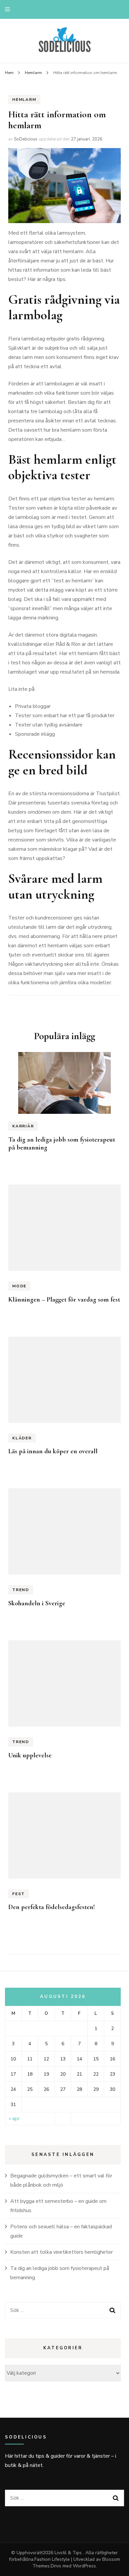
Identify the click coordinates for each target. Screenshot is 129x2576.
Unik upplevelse (30, 1755)
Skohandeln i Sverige (37, 1603)
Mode (19, 1286)
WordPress (84, 2566)
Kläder (22, 1438)
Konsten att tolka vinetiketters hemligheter (62, 2252)
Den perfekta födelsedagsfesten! (52, 1907)
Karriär (23, 1126)
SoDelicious (26, 139)
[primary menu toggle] (9, 9)
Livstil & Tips (69, 2553)
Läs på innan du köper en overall (53, 1451)
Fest (19, 1894)
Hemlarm (24, 99)
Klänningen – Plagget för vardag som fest (64, 1300)
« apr (14, 2119)
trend (21, 1590)
